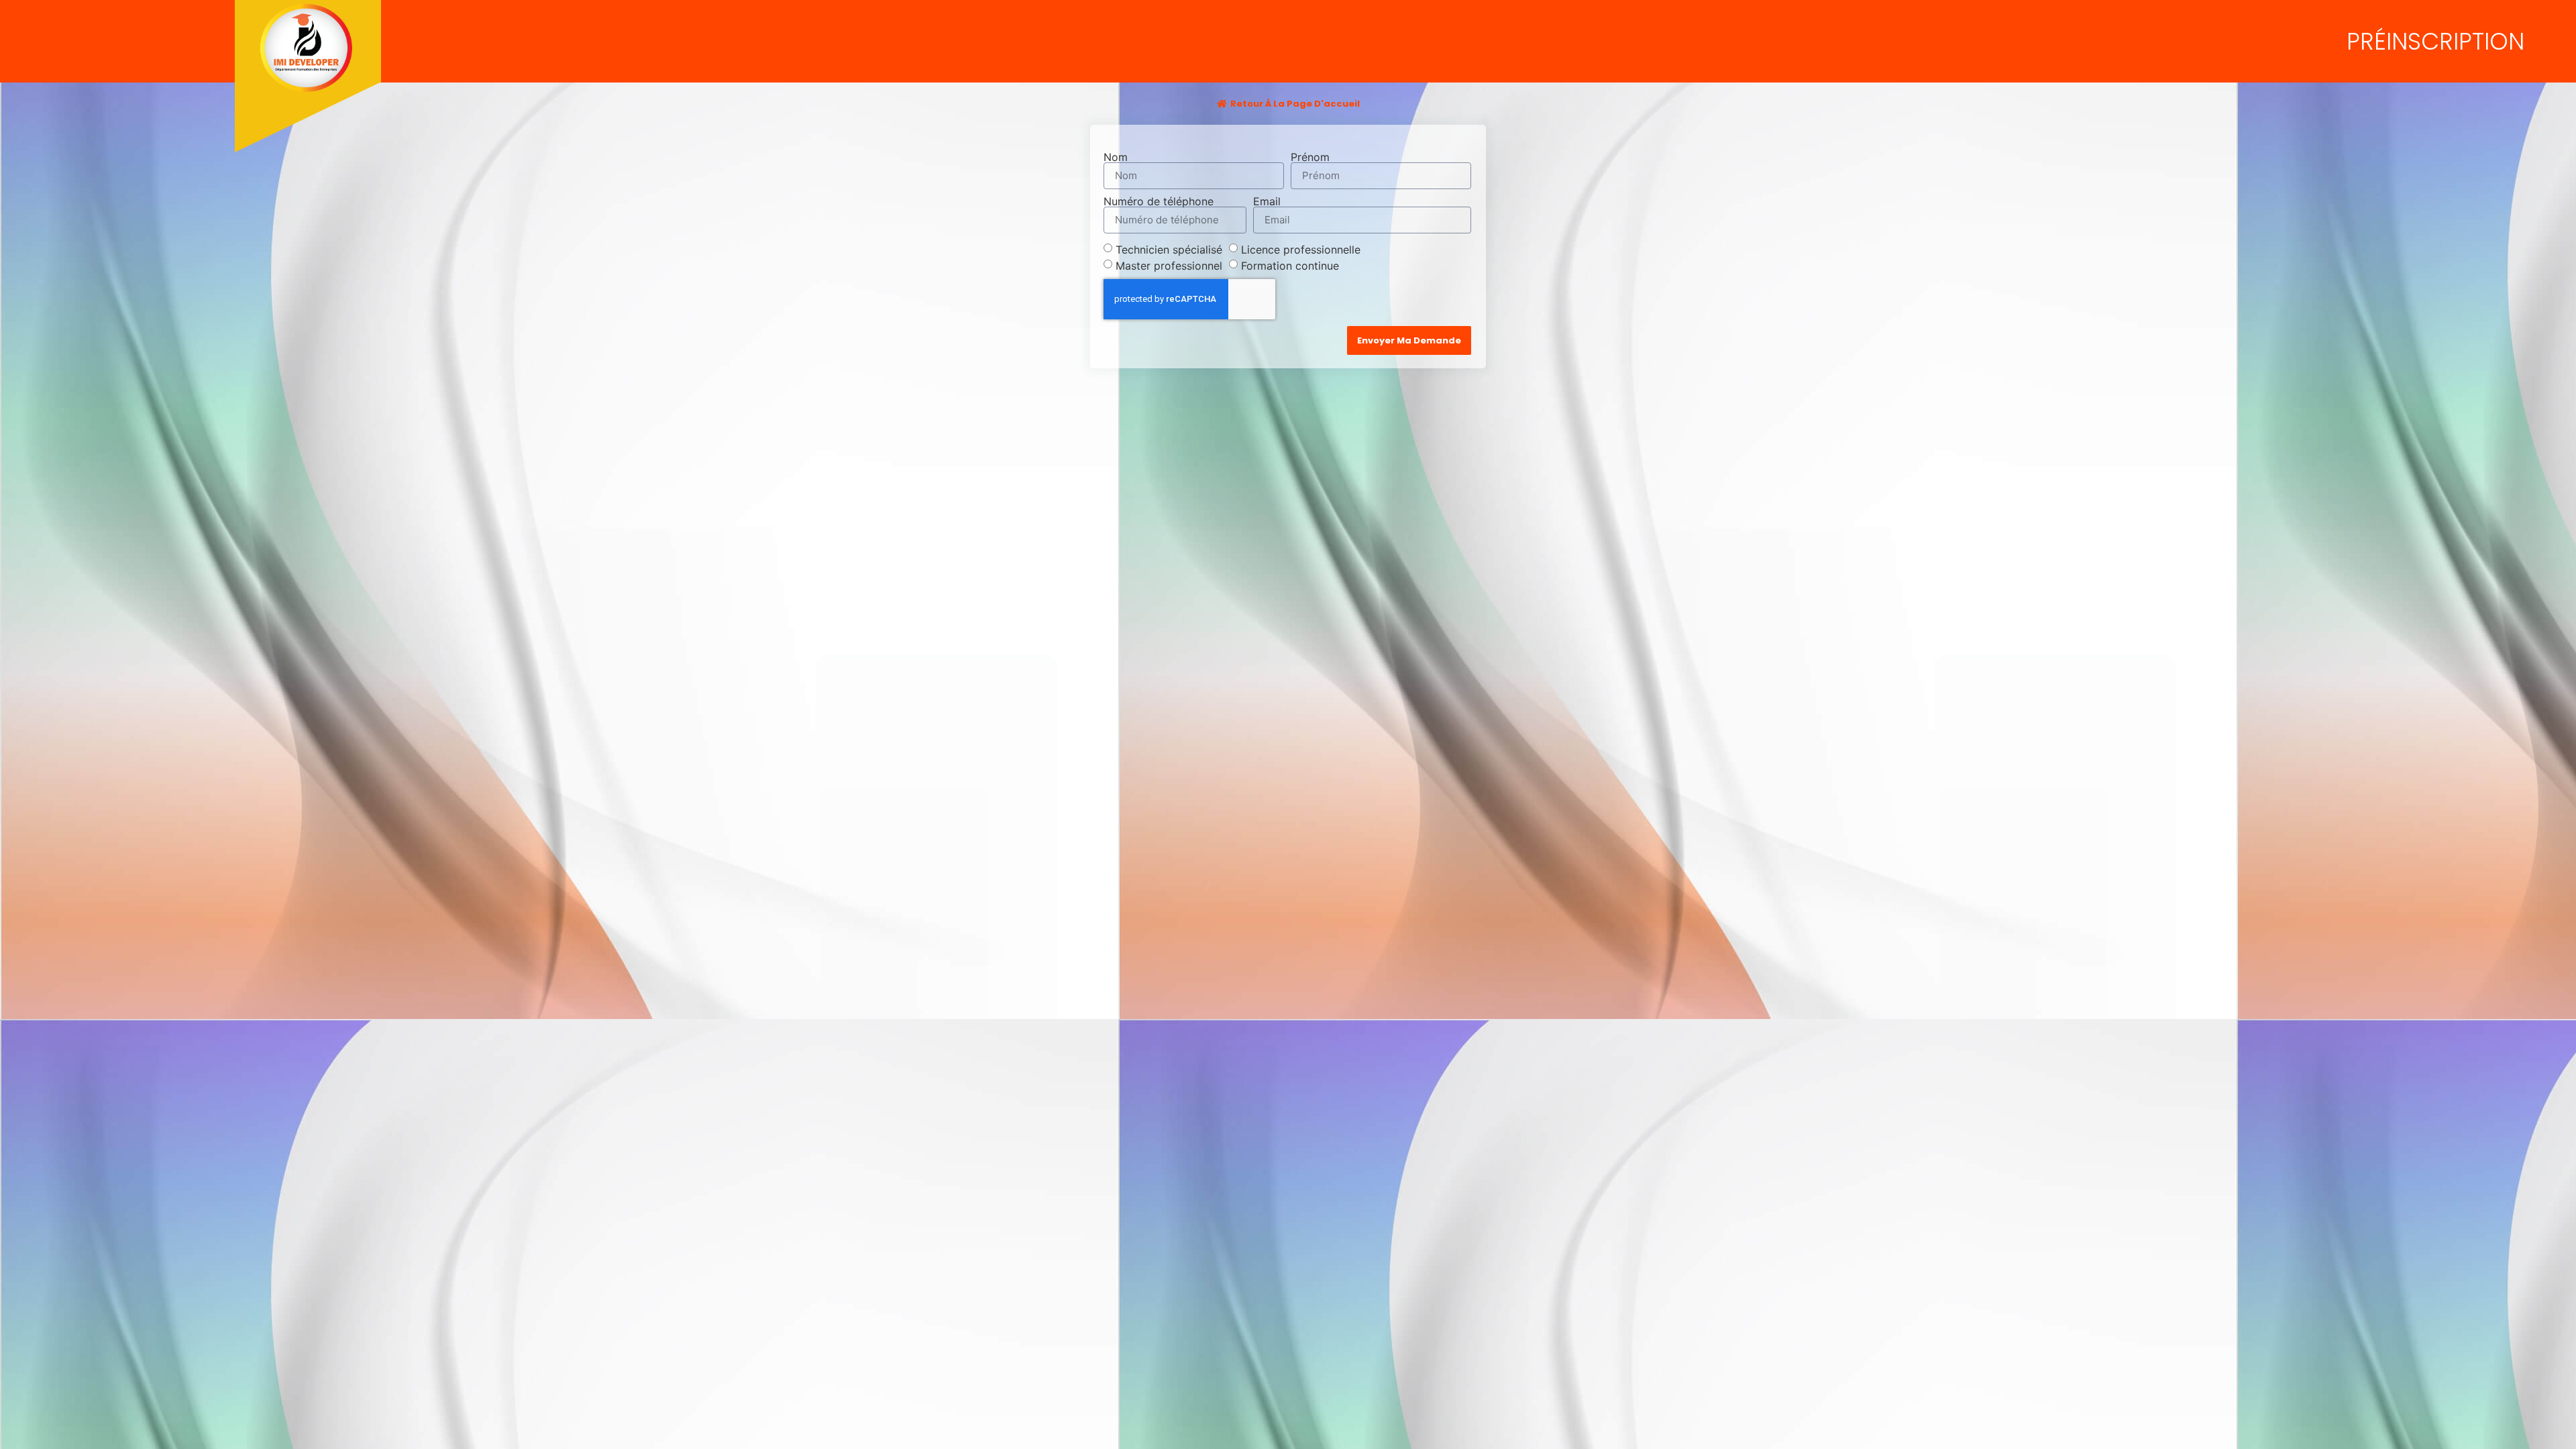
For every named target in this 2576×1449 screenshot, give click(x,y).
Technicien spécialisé (1169, 249)
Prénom (1310, 157)
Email (1267, 201)
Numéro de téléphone (1159, 201)
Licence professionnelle (1301, 249)
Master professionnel (1169, 265)
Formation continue (1290, 265)
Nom (1116, 157)
